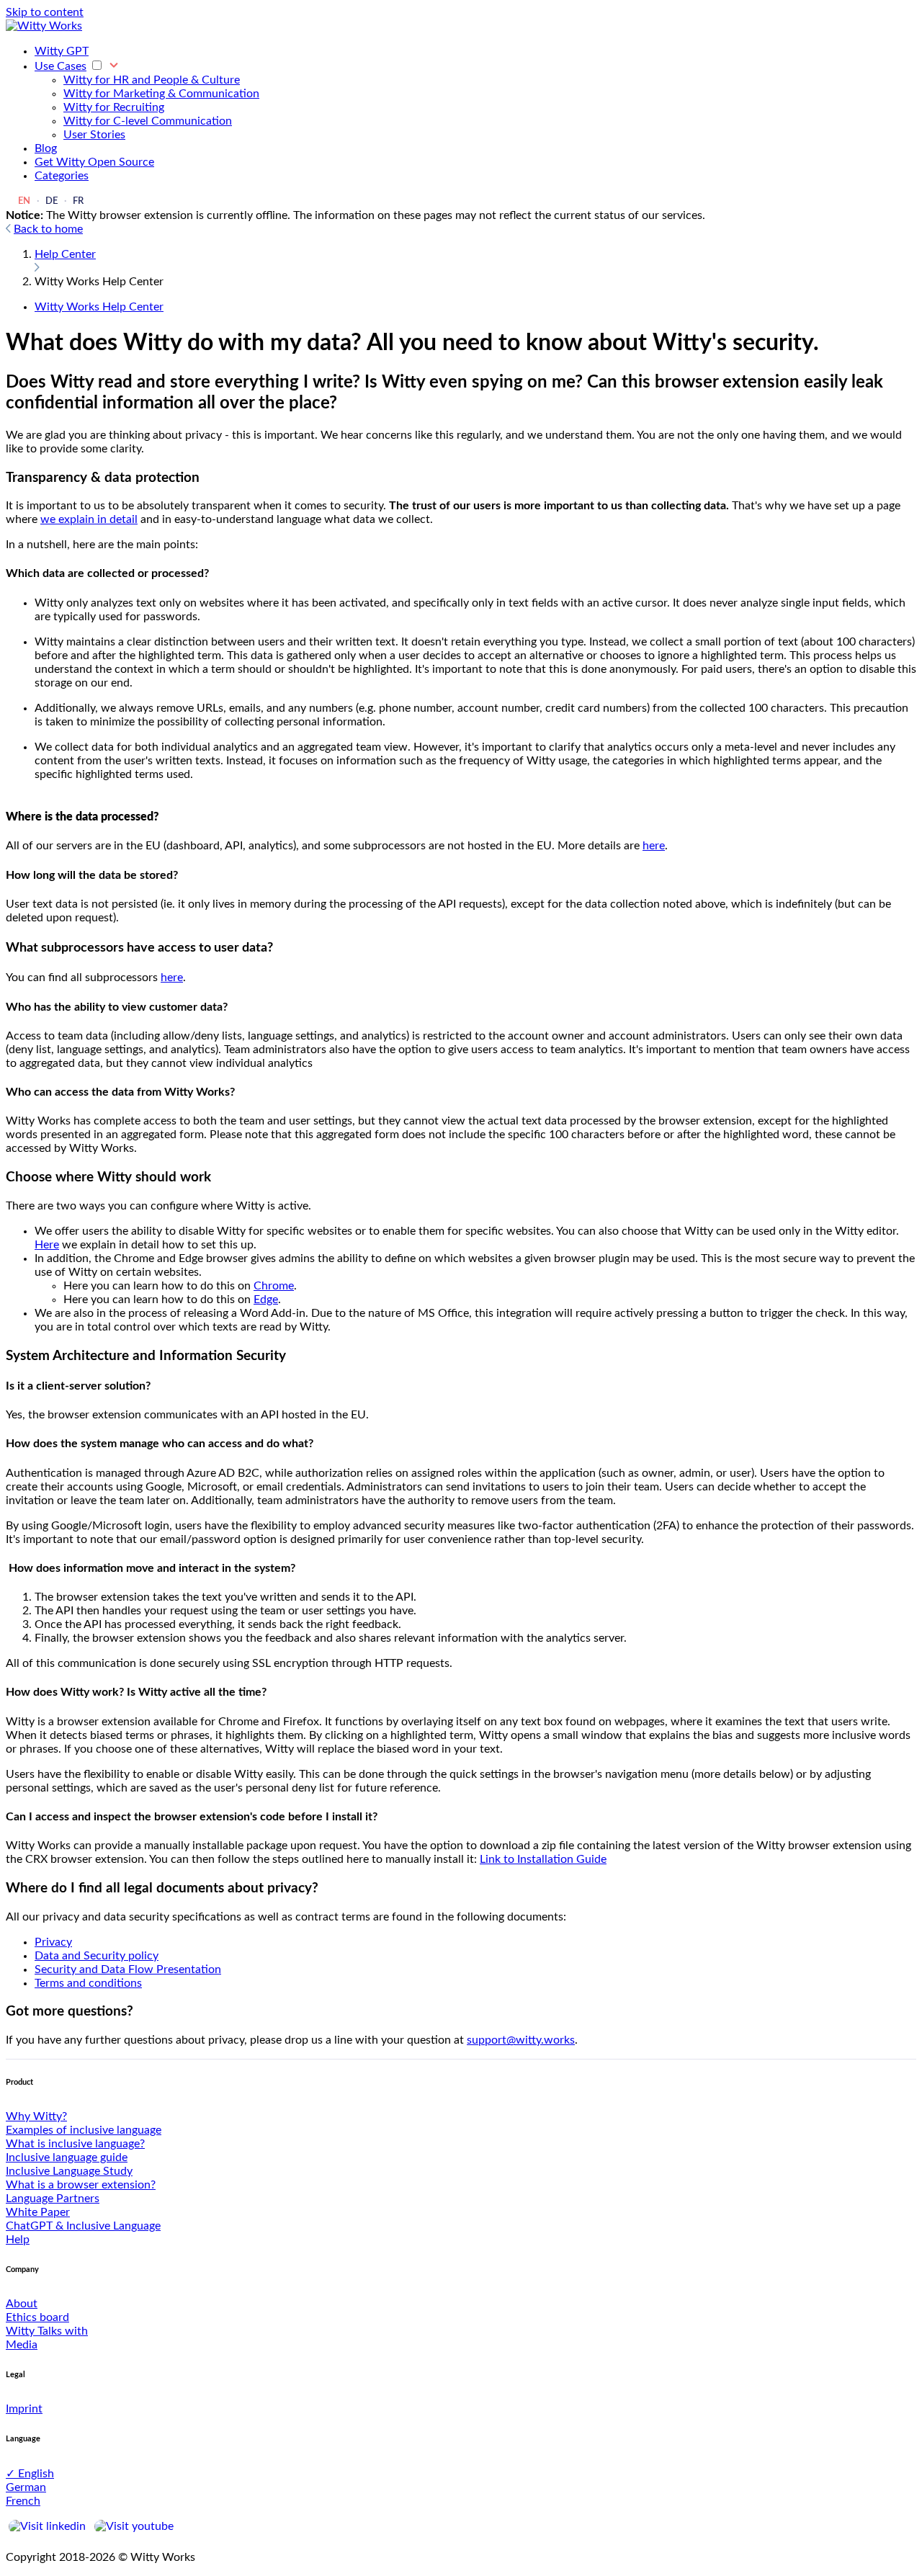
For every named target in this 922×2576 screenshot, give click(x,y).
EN (24, 201)
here (654, 846)
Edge (266, 1300)
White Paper (38, 2212)
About (22, 2304)
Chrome (274, 1286)
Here (47, 1245)
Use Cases (61, 66)
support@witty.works (521, 2040)
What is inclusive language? (75, 2144)
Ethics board (37, 2317)
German (26, 2487)
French (23, 2501)
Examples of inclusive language (84, 2130)
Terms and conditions (88, 1983)
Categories (62, 176)
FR (78, 201)
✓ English (30, 2474)
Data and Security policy (97, 1956)
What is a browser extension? (81, 2185)
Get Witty (94, 162)
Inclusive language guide (67, 2157)
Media (22, 2345)
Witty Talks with (47, 2331)
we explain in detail (89, 519)
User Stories (94, 135)
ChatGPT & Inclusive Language (83, 2226)
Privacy (53, 1942)
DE (52, 201)
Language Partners (53, 2199)
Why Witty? (36, 2116)
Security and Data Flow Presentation (128, 1969)
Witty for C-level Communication (148, 121)
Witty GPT (62, 51)
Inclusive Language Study (69, 2171)
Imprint (24, 2409)
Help (18, 2240)
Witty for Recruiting (114, 107)
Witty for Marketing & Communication (161, 94)
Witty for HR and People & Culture (152, 80)
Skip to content (45, 12)
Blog (46, 148)
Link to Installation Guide (543, 1859)
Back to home (48, 229)
